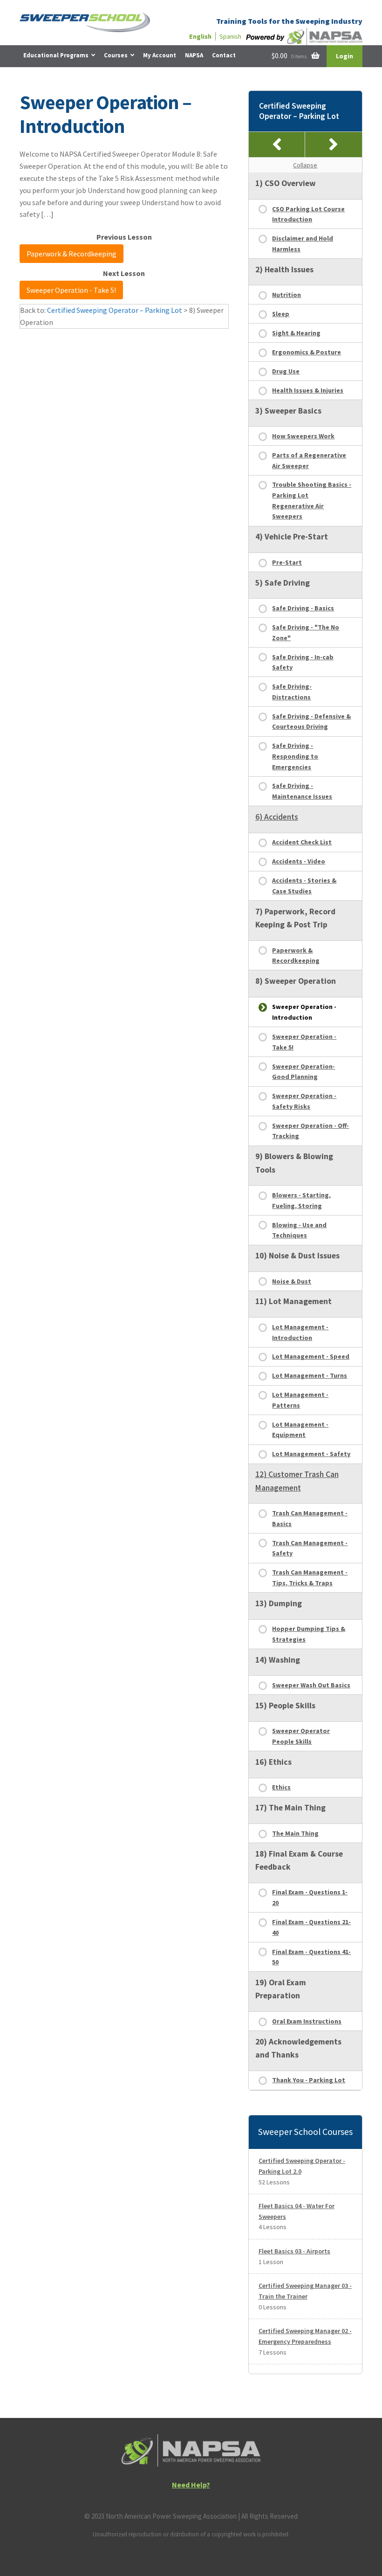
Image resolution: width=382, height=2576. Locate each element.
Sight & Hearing (296, 333)
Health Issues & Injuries (308, 390)
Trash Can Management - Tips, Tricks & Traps (310, 1578)
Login (344, 56)
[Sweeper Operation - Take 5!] (334, 145)
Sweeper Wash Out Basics (311, 1685)
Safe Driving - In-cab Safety (303, 662)
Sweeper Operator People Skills (301, 1736)
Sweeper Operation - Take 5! (71, 290)
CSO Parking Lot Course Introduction (308, 214)
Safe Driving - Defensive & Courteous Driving (311, 722)
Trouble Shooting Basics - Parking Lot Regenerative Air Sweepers (312, 500)
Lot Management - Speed (311, 1356)
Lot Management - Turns (310, 1375)
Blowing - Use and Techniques (299, 1230)
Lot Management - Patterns (300, 1400)
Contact (224, 55)
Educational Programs (56, 55)
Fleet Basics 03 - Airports (294, 2251)
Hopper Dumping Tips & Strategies (309, 1634)
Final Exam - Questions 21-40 (311, 1927)
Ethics (281, 1787)
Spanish (230, 36)
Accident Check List (302, 842)
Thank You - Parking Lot (309, 2080)
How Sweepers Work (303, 436)
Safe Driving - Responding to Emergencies (295, 756)
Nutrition (286, 295)
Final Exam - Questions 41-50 (311, 1957)
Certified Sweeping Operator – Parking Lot (115, 310)
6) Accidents (277, 817)
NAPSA (194, 55)
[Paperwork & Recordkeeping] (277, 145)
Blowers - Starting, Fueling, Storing (301, 1200)
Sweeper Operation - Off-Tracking (310, 1131)
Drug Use (286, 371)
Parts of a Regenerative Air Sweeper (309, 460)
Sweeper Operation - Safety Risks (304, 1101)
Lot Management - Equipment (300, 1430)
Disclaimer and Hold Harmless (303, 244)
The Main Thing (295, 1833)
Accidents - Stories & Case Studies (304, 886)
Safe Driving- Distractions (292, 692)
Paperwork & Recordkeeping (72, 254)
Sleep (281, 314)
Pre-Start (287, 562)
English (200, 36)
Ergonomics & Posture (307, 352)
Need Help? (191, 2485)
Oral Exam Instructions (307, 2021)
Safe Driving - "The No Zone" (306, 632)
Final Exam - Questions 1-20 (310, 1897)
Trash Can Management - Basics (310, 1518)
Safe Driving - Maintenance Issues (302, 791)
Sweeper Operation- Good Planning (304, 1072)
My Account (160, 55)
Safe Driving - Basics (303, 608)
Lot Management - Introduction (300, 1332)
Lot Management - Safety (311, 1454)
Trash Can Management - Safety (310, 1548)
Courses (116, 55)
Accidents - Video (299, 861)
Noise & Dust (292, 1281)
